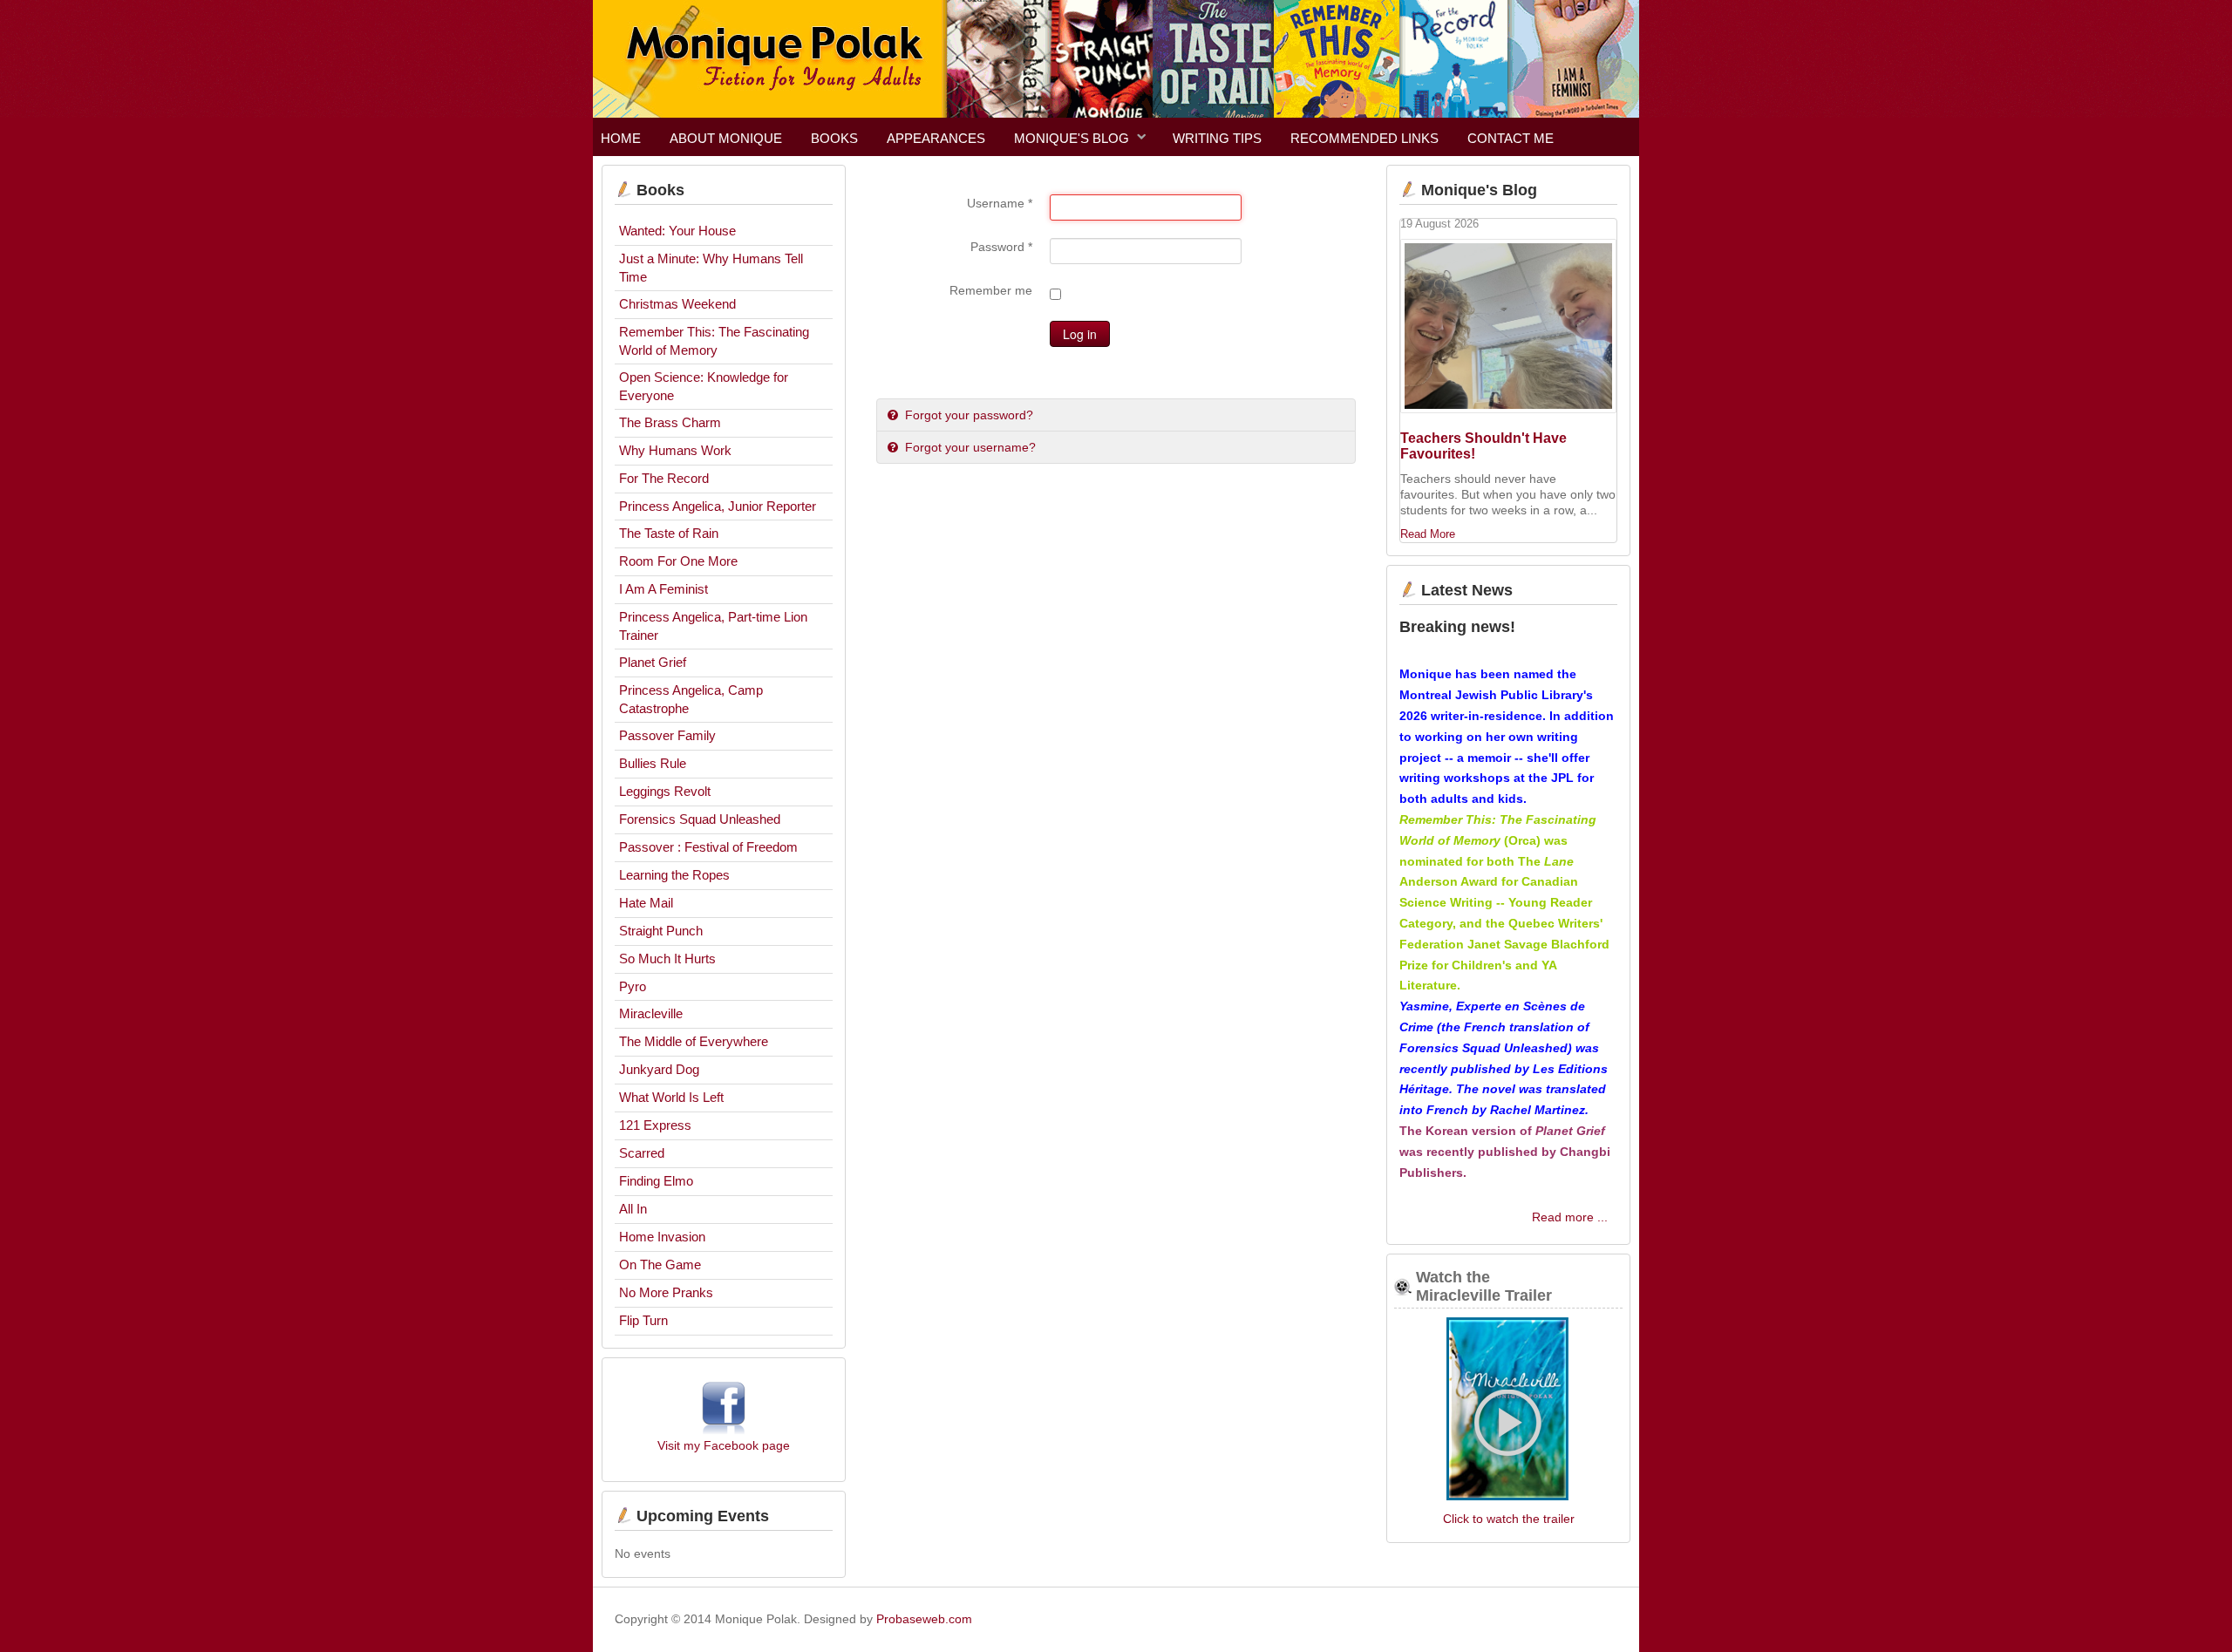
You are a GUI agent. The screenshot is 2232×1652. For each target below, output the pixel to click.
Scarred (642, 1153)
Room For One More (678, 561)
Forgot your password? (967, 415)
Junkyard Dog (659, 1069)
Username (1000, 203)
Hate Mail (646, 903)
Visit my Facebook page (724, 1445)
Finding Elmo (656, 1181)
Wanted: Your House (677, 231)
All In (633, 1209)
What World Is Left (671, 1097)
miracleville (1508, 1411)
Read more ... (1570, 1217)
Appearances (936, 138)
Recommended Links (1364, 138)
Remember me (991, 290)
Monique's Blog (1072, 138)
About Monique (726, 138)
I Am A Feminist (663, 589)
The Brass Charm (670, 422)
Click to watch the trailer (1509, 1519)
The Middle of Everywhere (694, 1041)
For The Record (664, 478)
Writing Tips (1217, 138)
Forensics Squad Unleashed (700, 819)
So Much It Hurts (667, 959)
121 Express (655, 1125)
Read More (1428, 534)
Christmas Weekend (677, 304)
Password (1001, 247)
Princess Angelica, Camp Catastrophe (691, 699)
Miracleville (651, 1013)
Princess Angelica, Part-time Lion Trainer (713, 626)
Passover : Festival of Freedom (708, 847)
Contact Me (1511, 138)
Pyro (633, 986)
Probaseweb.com (924, 1619)
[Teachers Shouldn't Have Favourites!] (1508, 326)
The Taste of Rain (669, 533)
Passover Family (667, 735)
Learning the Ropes (674, 875)
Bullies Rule (653, 763)
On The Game (660, 1264)
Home (621, 138)
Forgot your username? (969, 447)
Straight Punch (661, 931)
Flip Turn (643, 1320)
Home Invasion (662, 1237)
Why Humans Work (675, 450)
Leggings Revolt (665, 791)
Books (834, 138)
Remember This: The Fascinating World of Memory (714, 341)
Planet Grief (653, 662)
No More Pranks (666, 1292)
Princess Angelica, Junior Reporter (718, 506)
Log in (1080, 334)
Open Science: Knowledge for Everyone (704, 386)
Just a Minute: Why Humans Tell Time (711, 268)
